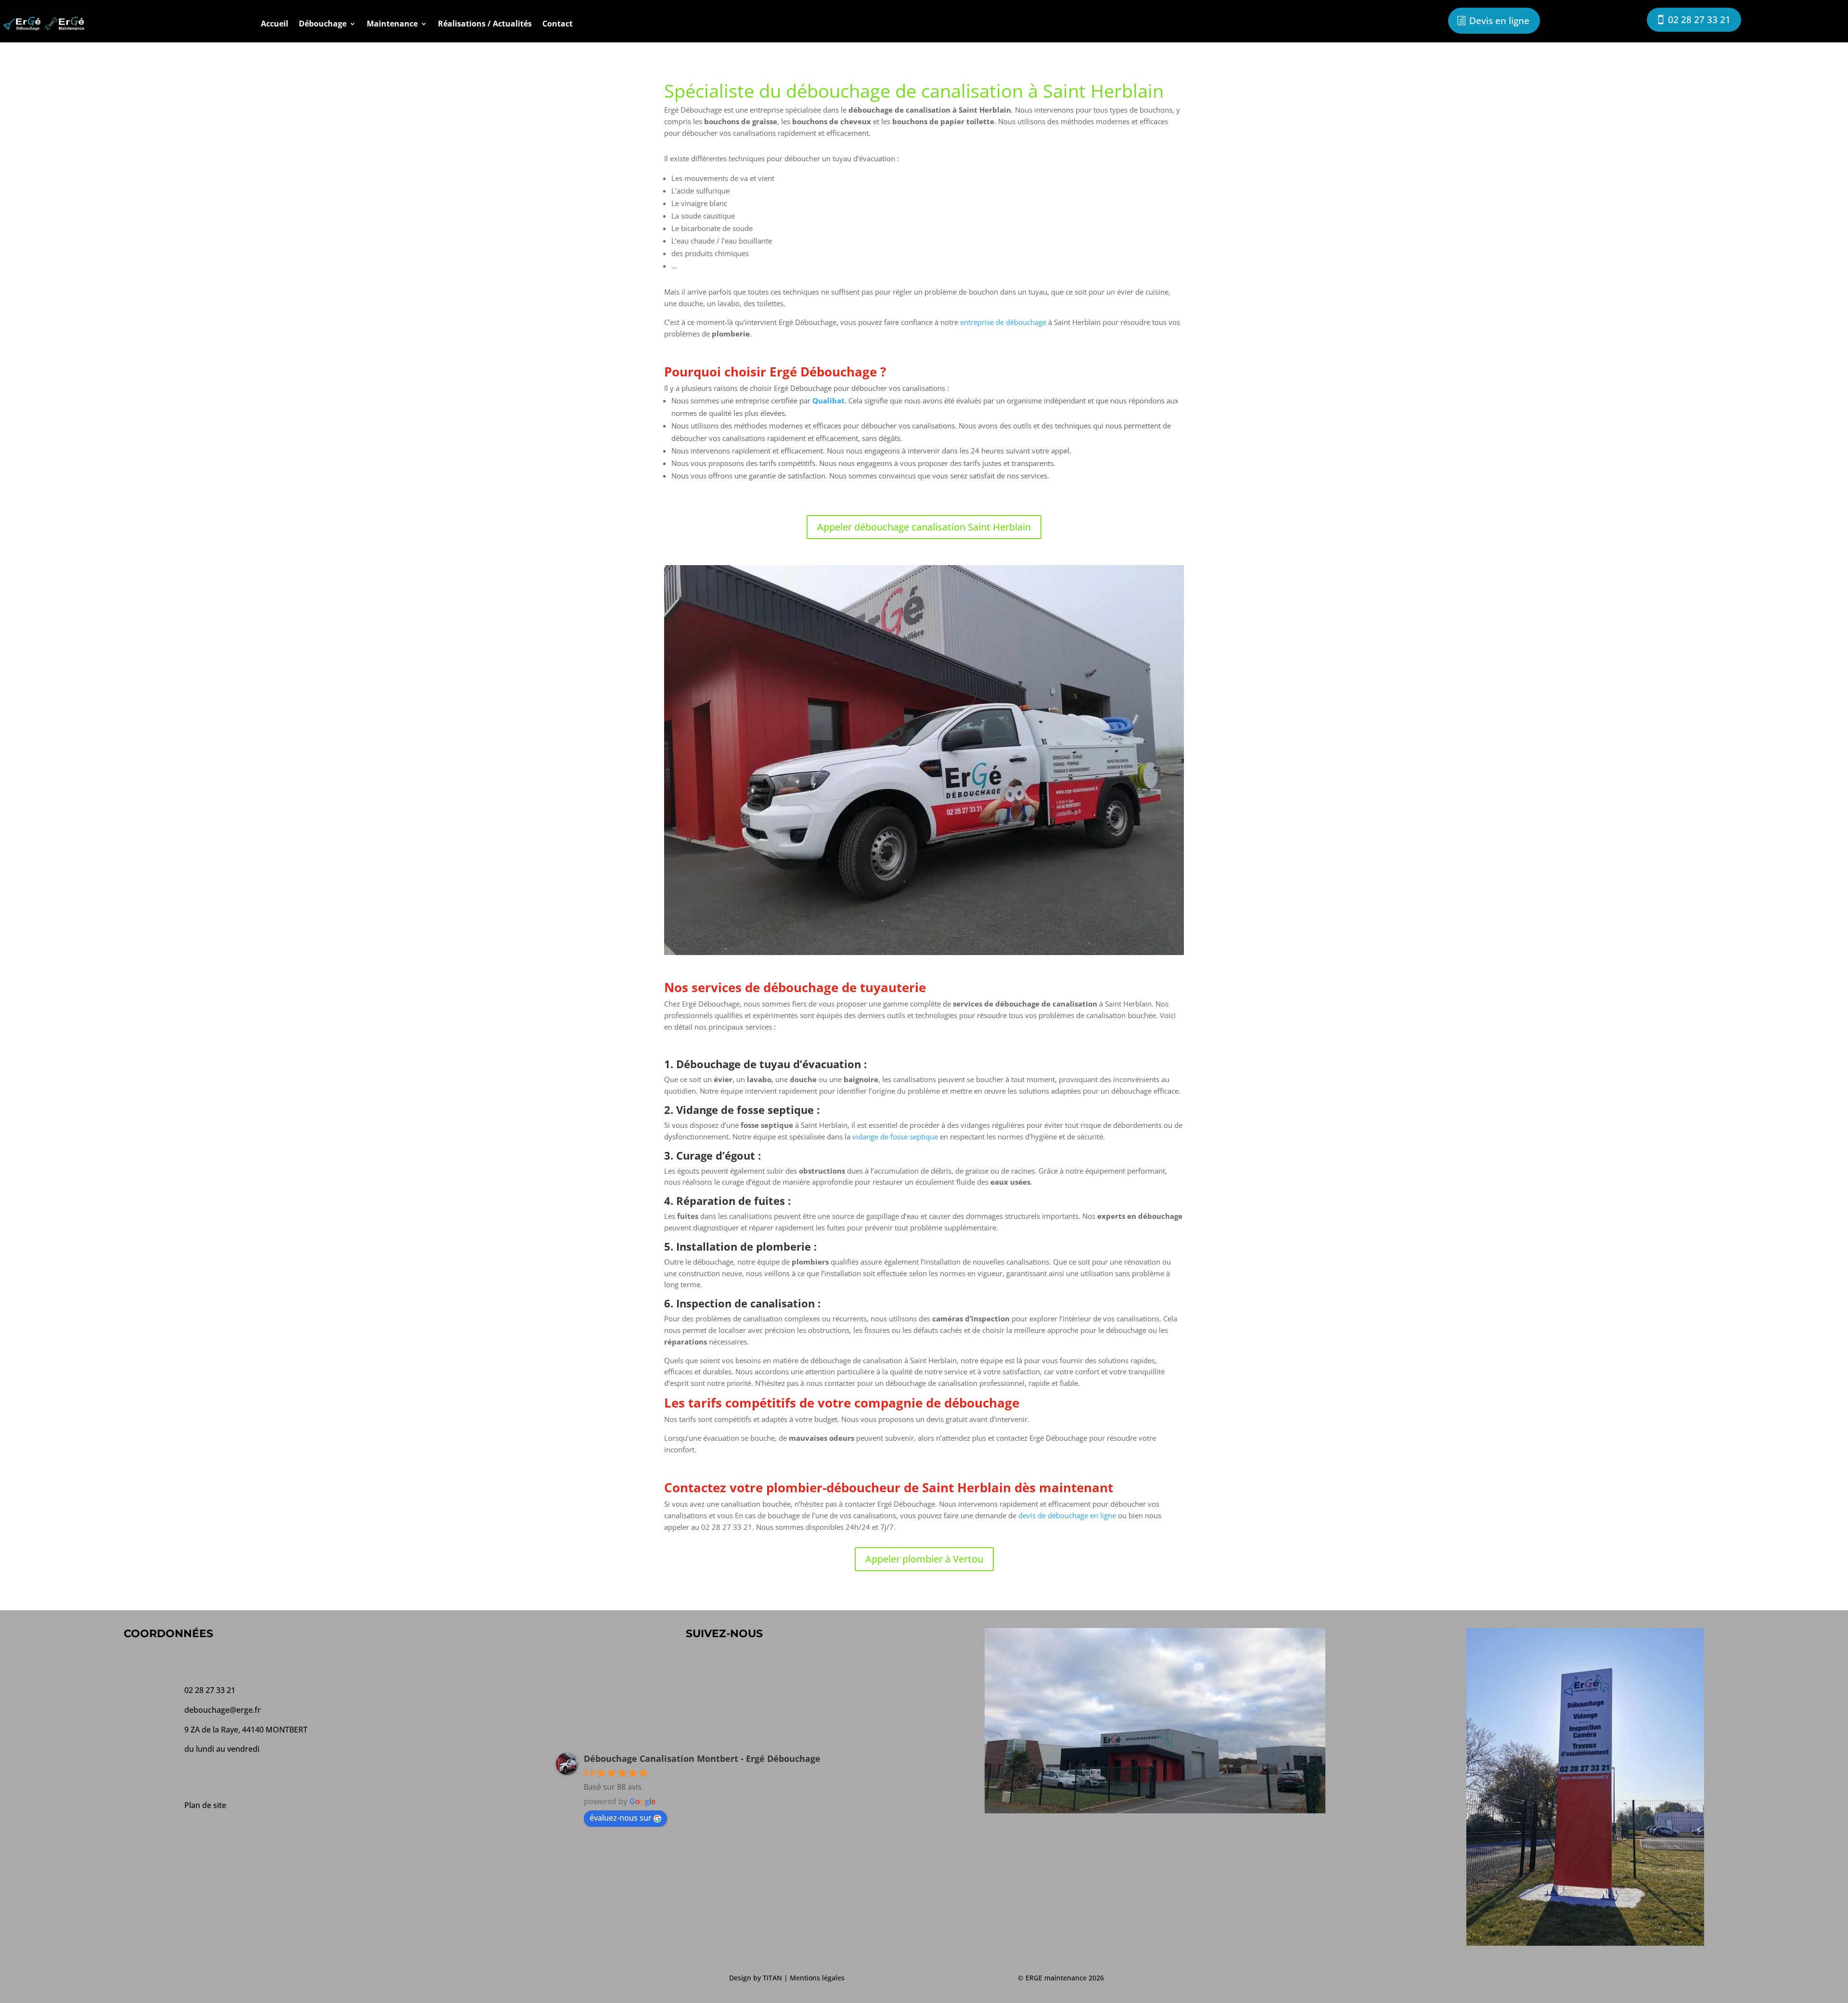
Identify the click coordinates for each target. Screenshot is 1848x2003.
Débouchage (323, 24)
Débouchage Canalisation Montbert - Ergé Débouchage (702, 1758)
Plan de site (205, 1805)
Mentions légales (817, 1978)
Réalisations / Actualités (485, 24)
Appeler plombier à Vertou (924, 1559)
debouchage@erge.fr (223, 1710)
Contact (558, 24)
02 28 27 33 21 (1699, 20)
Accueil (275, 24)
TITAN (772, 1978)
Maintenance (392, 24)
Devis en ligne (1499, 21)
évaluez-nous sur (621, 1818)
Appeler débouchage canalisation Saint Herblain (924, 527)
